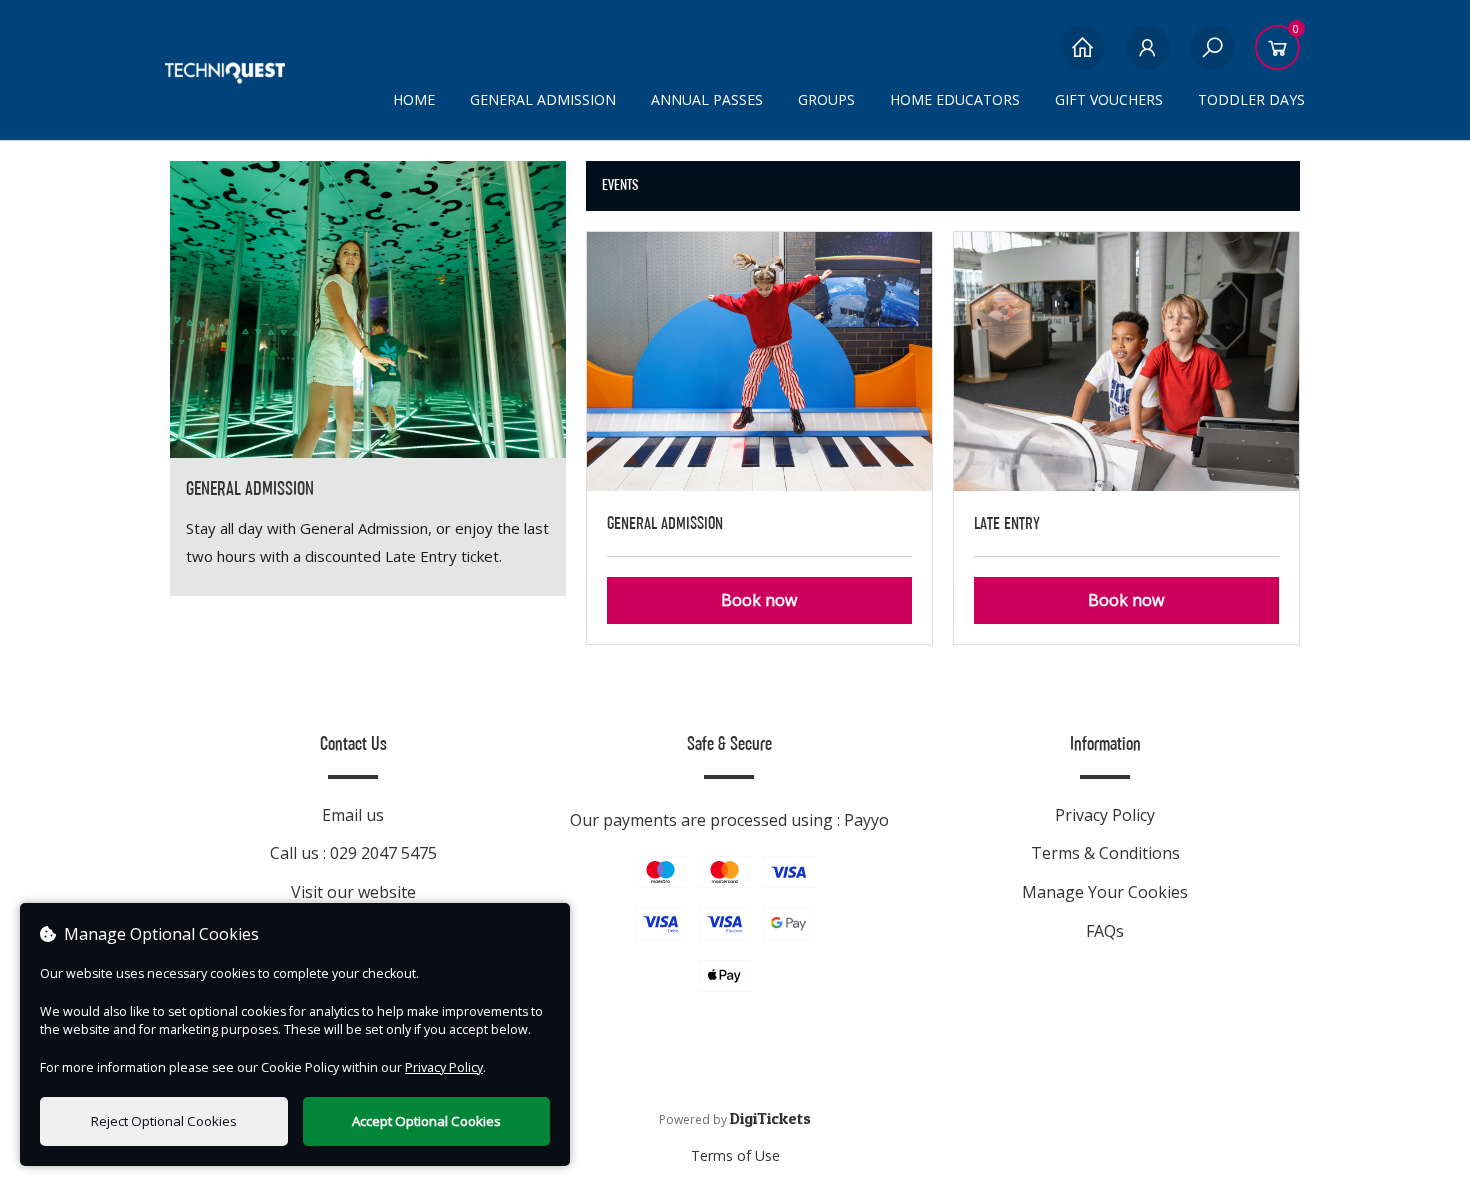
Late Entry (1007, 523)
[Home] (1082, 57)
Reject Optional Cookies (164, 1121)
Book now (759, 600)
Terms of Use (735, 1155)
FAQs (1105, 931)
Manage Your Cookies (1105, 892)
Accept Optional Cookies (426, 1121)
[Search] (1212, 57)
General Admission (665, 523)
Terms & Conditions (1105, 853)
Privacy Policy (1105, 815)
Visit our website (353, 892)
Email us (353, 815)
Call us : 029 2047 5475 (353, 853)
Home (414, 99)
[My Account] (1147, 57)
